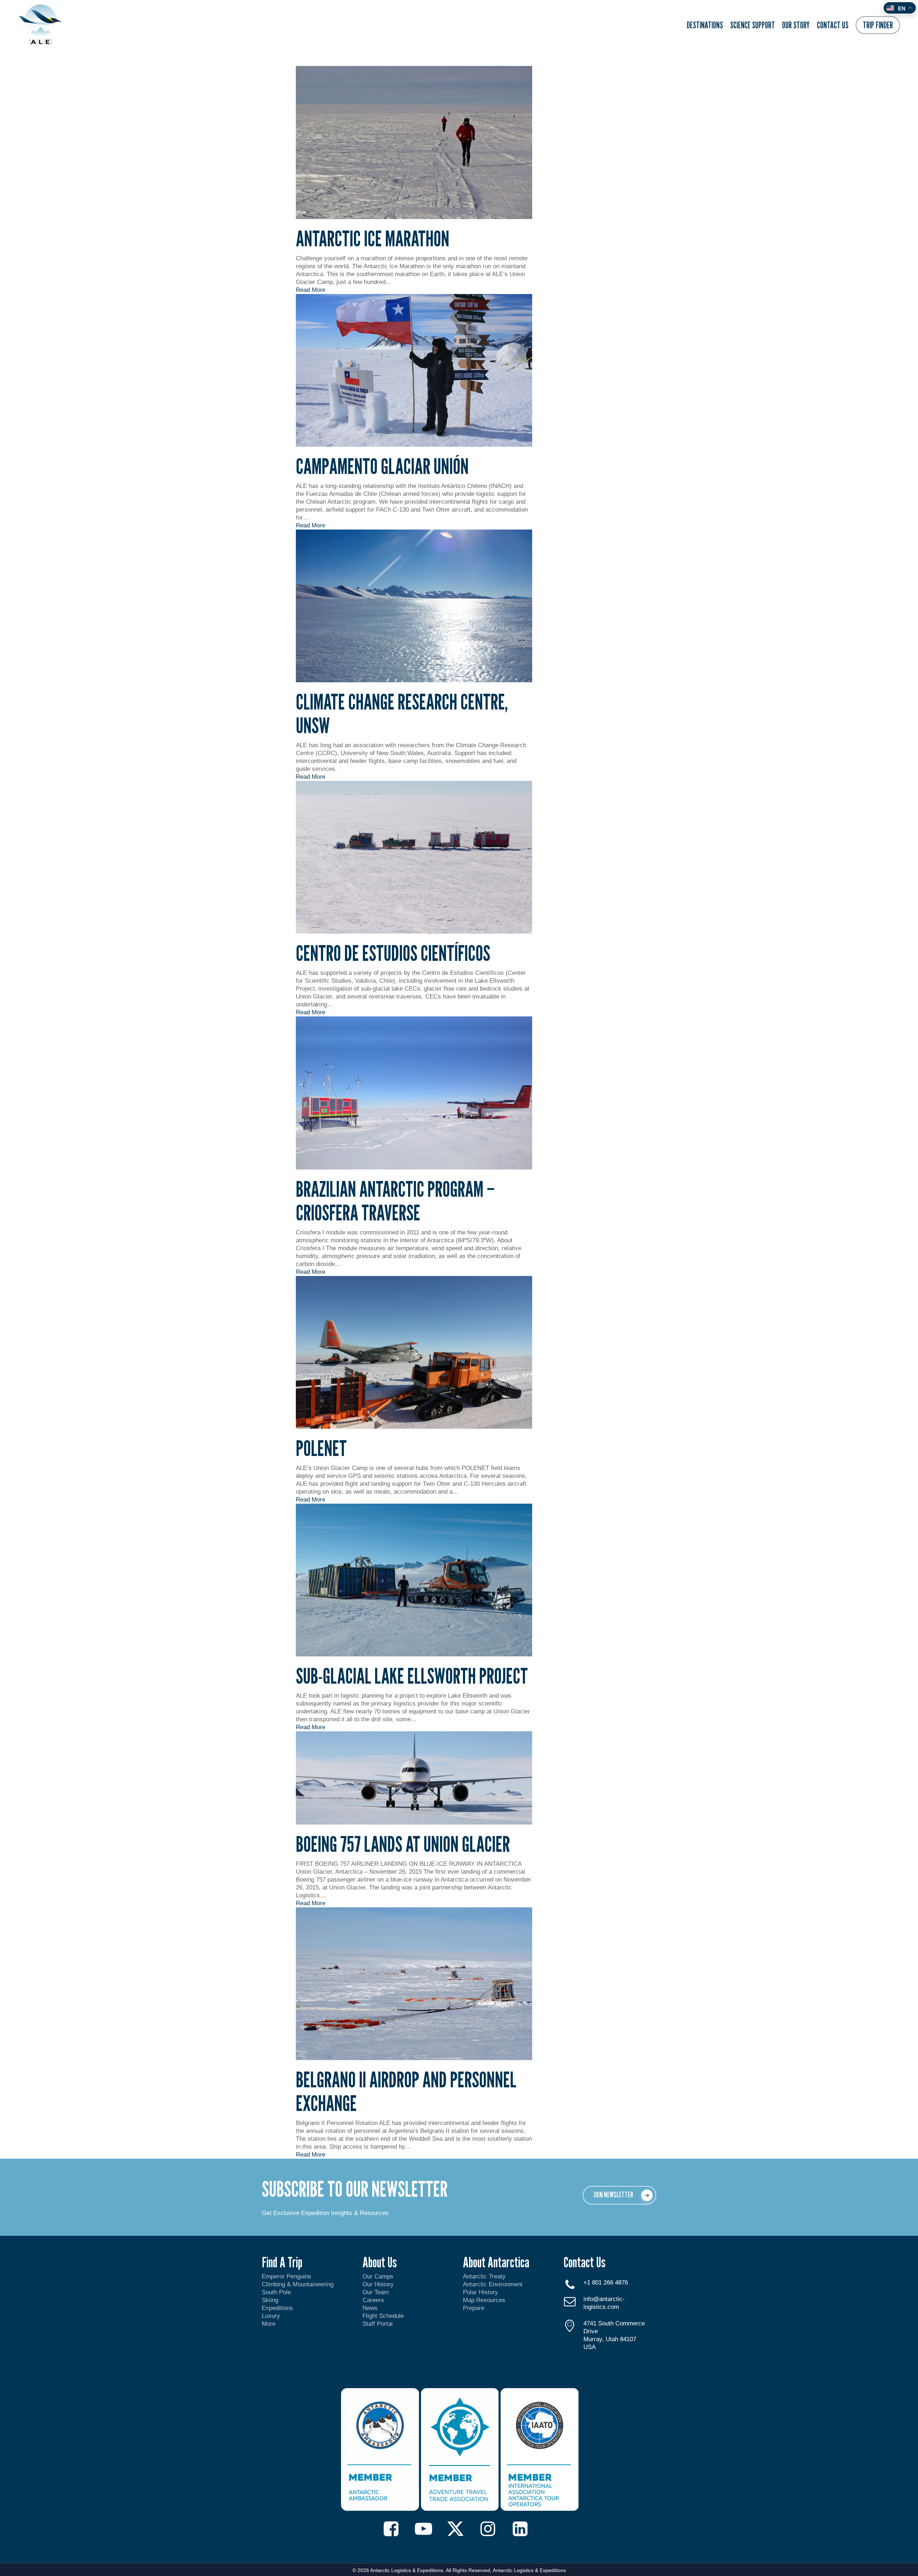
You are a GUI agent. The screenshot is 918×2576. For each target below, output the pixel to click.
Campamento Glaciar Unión (382, 466)
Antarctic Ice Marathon (373, 238)
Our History (378, 2284)
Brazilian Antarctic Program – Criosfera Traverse (395, 1201)
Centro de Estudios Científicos (393, 953)
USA (590, 2347)
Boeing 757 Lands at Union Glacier (403, 1844)
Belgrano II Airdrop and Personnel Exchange (406, 2091)
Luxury (271, 2316)
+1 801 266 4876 (606, 2283)
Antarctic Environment (493, 2284)
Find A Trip (282, 2262)
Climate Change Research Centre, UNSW (402, 713)
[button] (619, 2195)
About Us (380, 2262)
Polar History (481, 2292)
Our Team (376, 2292)
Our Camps (378, 2276)
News (370, 2308)
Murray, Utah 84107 (610, 2339)
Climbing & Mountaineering (298, 2284)
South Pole (276, 2292)
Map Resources (484, 2300)
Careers (373, 2300)
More (269, 2324)
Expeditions (278, 2308)
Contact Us (585, 2262)
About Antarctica (496, 2262)
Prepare (474, 2308)
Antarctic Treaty (484, 2276)
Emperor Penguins (287, 2276)
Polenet (321, 1448)
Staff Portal (378, 2324)
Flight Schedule (383, 2316)
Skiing (270, 2300)
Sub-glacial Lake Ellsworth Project (412, 1676)
